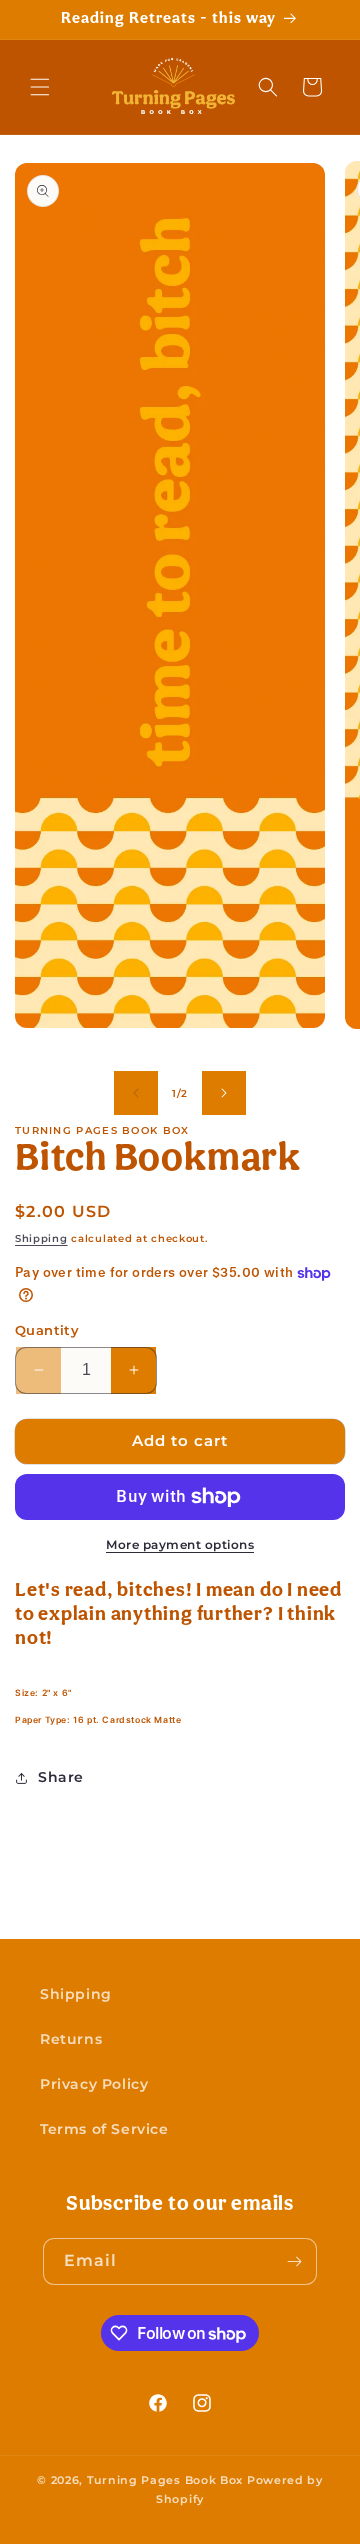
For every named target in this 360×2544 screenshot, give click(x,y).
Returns (71, 2039)
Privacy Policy (94, 2084)
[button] (40, 87)
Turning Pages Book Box (165, 2480)
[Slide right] (224, 1093)
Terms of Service (104, 2129)
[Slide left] (136, 1093)
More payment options (180, 1544)
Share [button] (61, 1777)
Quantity (47, 1330)
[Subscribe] (294, 2261)
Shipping (41, 1238)
